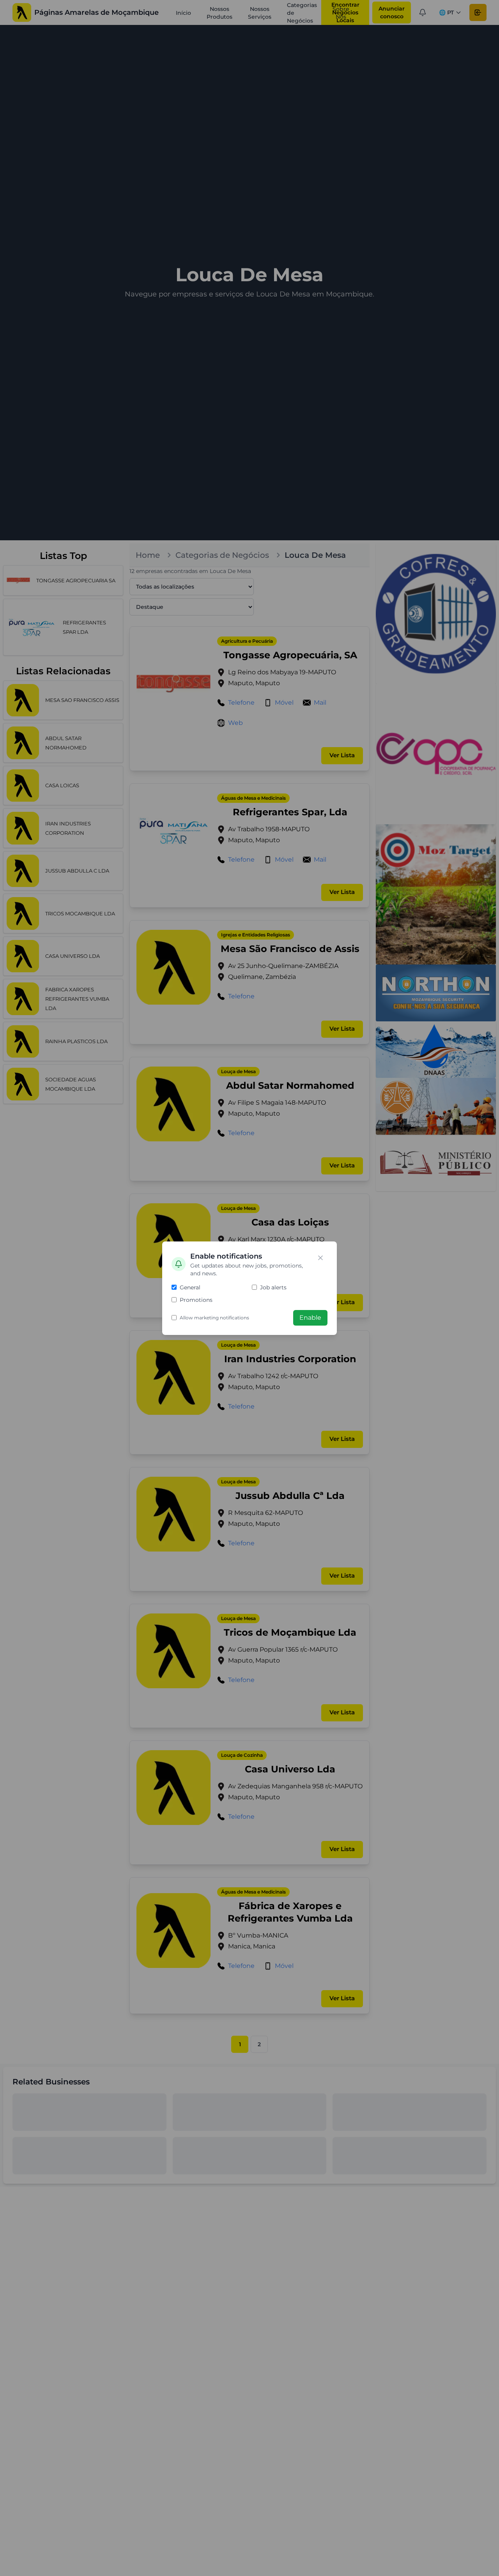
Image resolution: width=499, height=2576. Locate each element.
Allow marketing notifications (214, 1318)
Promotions (196, 1300)
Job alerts (273, 1287)
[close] (320, 1258)
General (190, 1287)
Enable (310, 1318)
